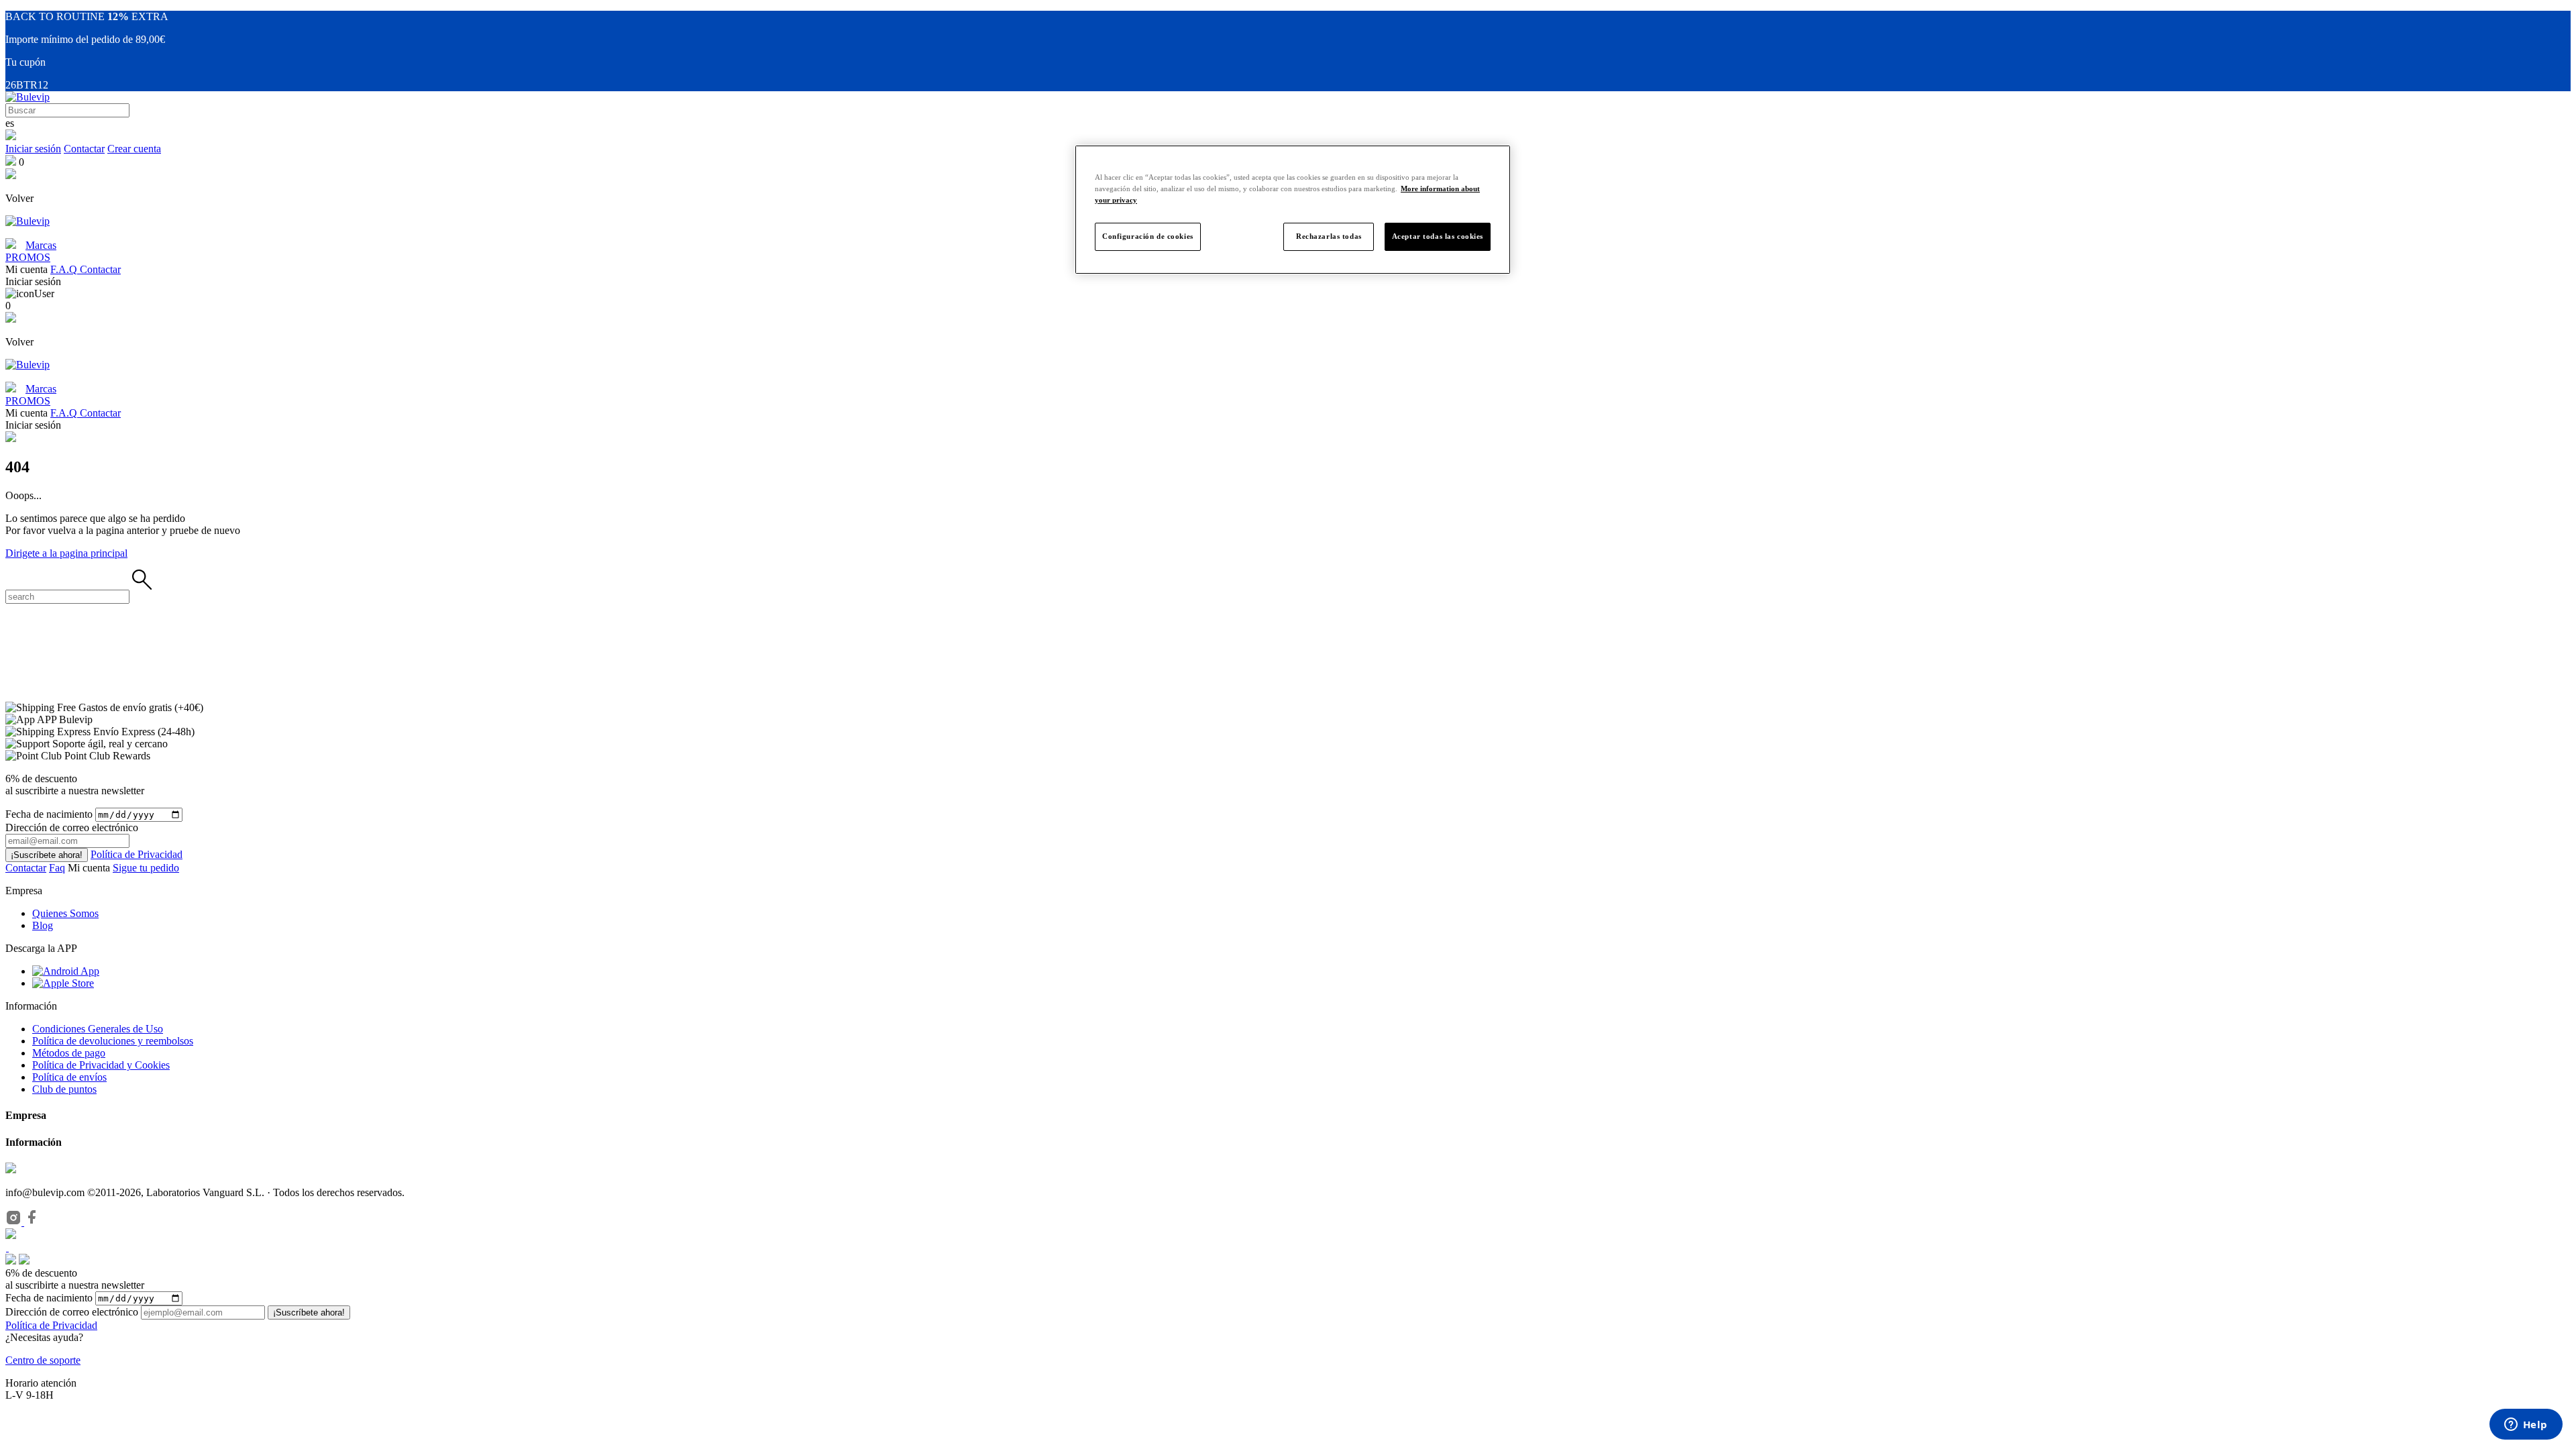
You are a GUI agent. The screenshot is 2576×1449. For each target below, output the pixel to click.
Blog (43, 925)
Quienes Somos (65, 913)
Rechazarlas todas (1329, 236)
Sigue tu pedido (146, 868)
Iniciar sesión (33, 149)
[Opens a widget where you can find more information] (2526, 1426)
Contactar (84, 149)
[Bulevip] (28, 97)
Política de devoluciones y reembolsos (113, 1041)
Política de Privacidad (137, 854)
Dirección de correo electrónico (72, 1312)
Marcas (41, 245)
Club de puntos (64, 1089)
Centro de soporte (43, 1360)
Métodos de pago (69, 1053)
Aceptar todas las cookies (1438, 236)
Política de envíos (69, 1077)
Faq (57, 868)
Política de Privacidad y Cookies (101, 1065)
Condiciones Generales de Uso (98, 1029)
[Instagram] (15, 1222)
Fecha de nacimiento (49, 814)
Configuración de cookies (1148, 236)
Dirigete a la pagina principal (66, 553)
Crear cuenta (134, 149)
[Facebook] (32, 1222)
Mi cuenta (90, 868)
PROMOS (28, 257)
